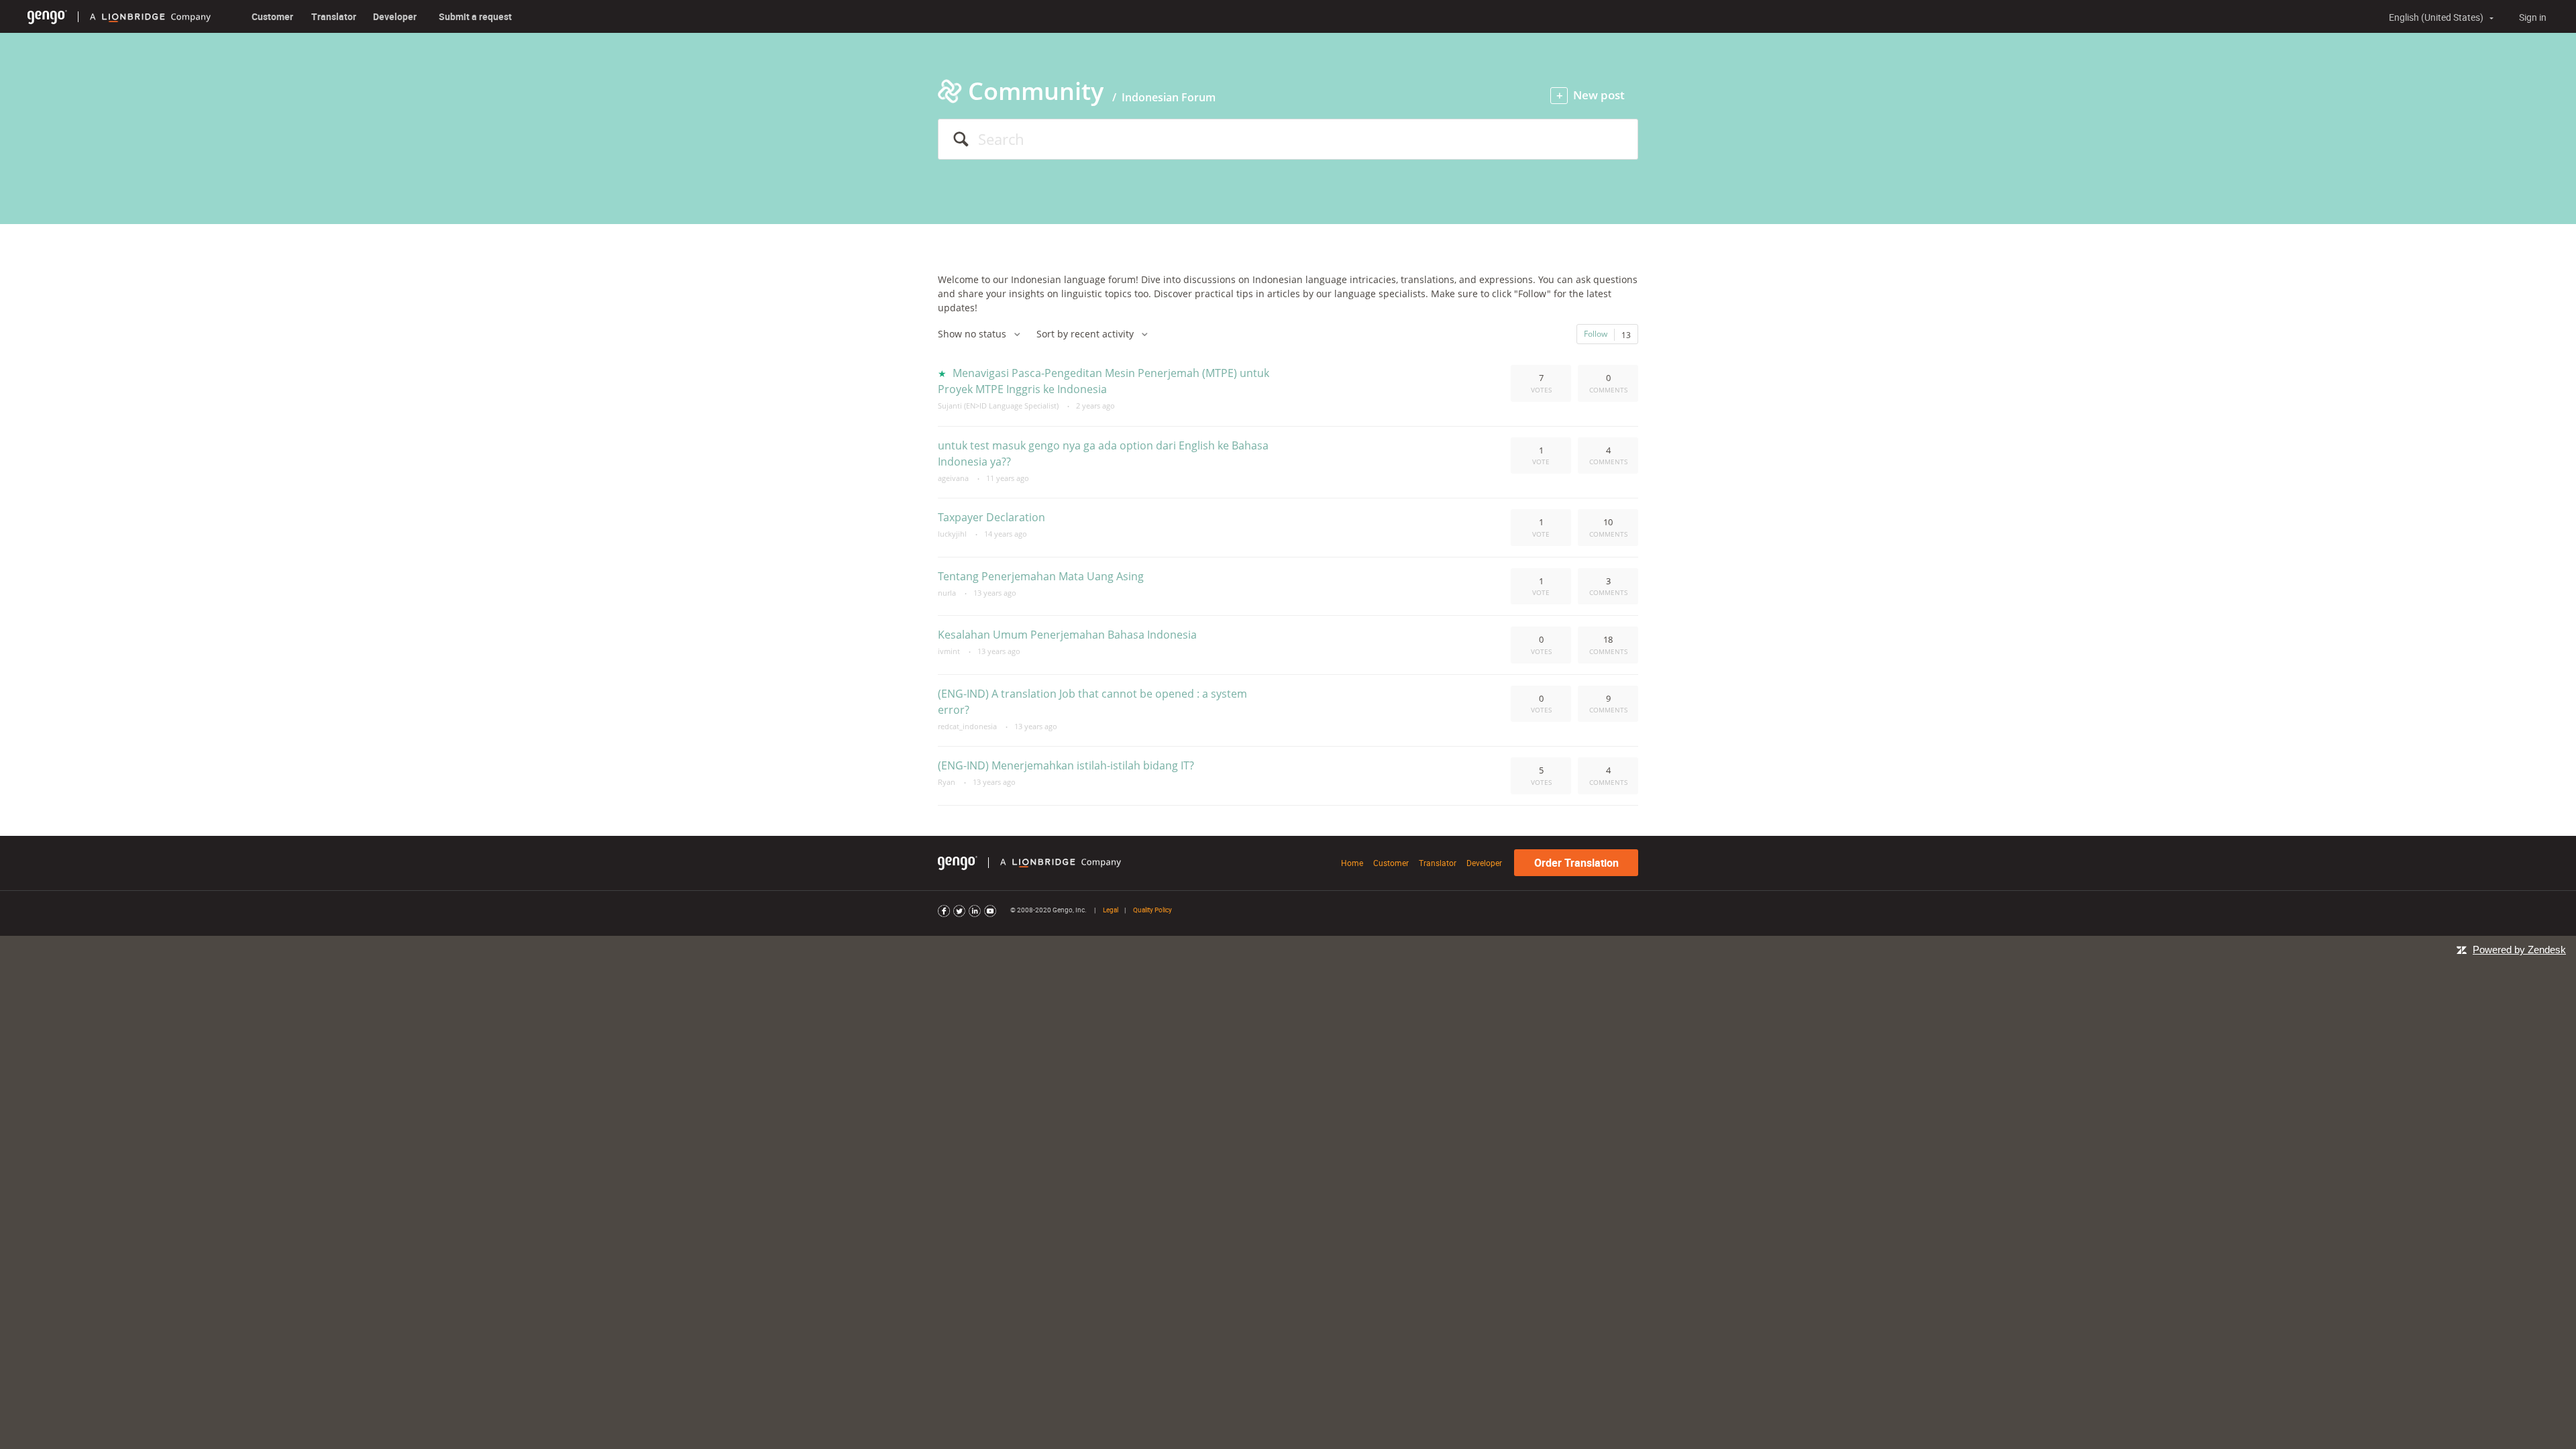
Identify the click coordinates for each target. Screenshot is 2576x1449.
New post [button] (1599, 95)
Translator (334, 16)
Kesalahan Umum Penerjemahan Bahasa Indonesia (1067, 635)
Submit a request (475, 16)
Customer (272, 16)
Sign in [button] (2533, 17)
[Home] (47, 16)
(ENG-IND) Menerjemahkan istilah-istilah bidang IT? (1066, 765)
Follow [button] (1596, 333)
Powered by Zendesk (2519, 950)
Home (1352, 863)
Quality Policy (1152, 910)
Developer (395, 16)
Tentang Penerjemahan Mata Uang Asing (1041, 576)
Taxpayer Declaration (991, 517)
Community (1036, 91)
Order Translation (1576, 863)
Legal (1111, 910)
